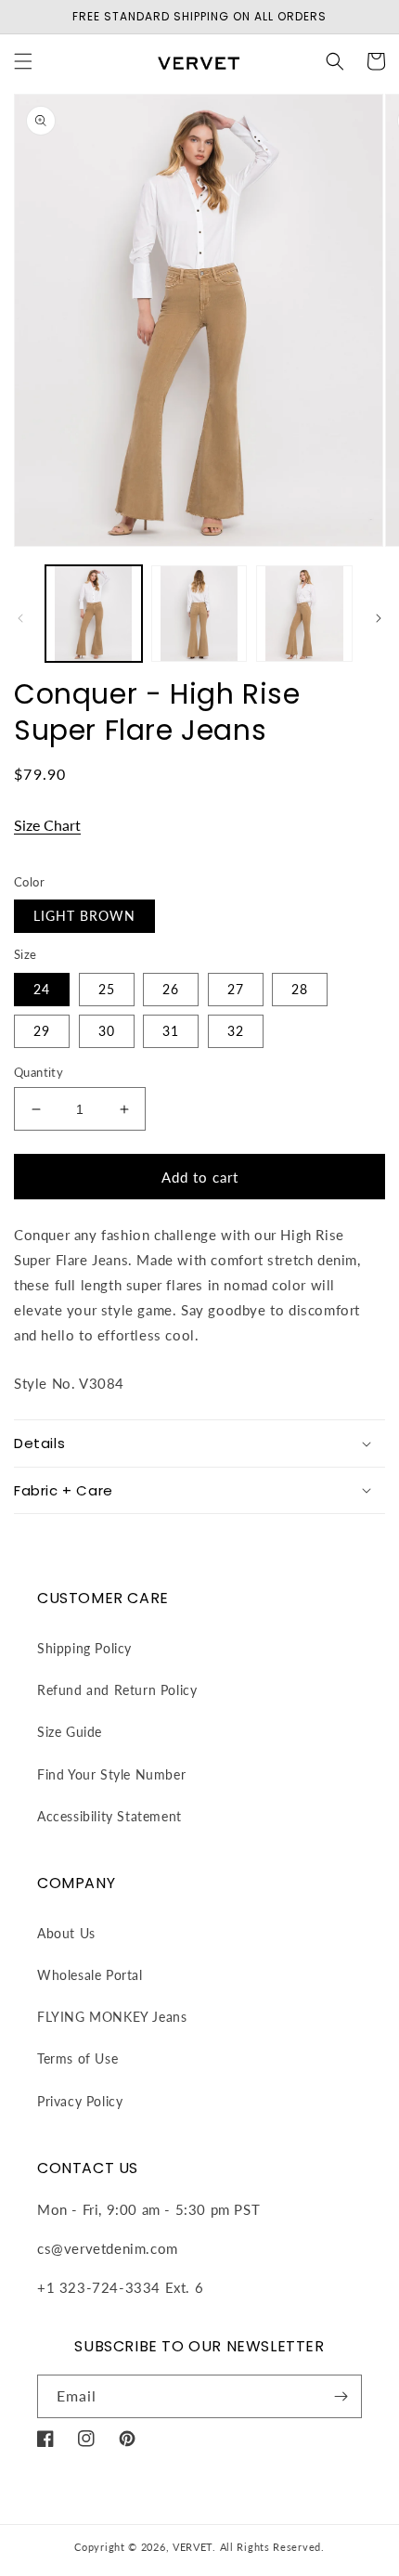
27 (236, 989)
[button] (23, 61)
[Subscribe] (341, 2396)
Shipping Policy (84, 1648)
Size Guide (70, 1732)
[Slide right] (379, 618)
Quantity (39, 1072)
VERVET (193, 2547)
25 (107, 989)
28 (300, 989)
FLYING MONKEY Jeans (112, 2017)
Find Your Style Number (111, 1774)
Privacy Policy (80, 2101)
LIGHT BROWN (84, 916)
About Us (66, 1933)
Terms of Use (77, 2058)
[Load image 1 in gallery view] (94, 614)
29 (42, 1031)
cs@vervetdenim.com (108, 2248)
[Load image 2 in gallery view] (199, 614)
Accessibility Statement (109, 1816)
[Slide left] (20, 618)
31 (171, 1031)
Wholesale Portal (90, 1975)
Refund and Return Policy (117, 1690)
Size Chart (47, 825)
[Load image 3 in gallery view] (304, 614)
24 (42, 989)
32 (236, 1031)
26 (171, 989)
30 (107, 1031)
